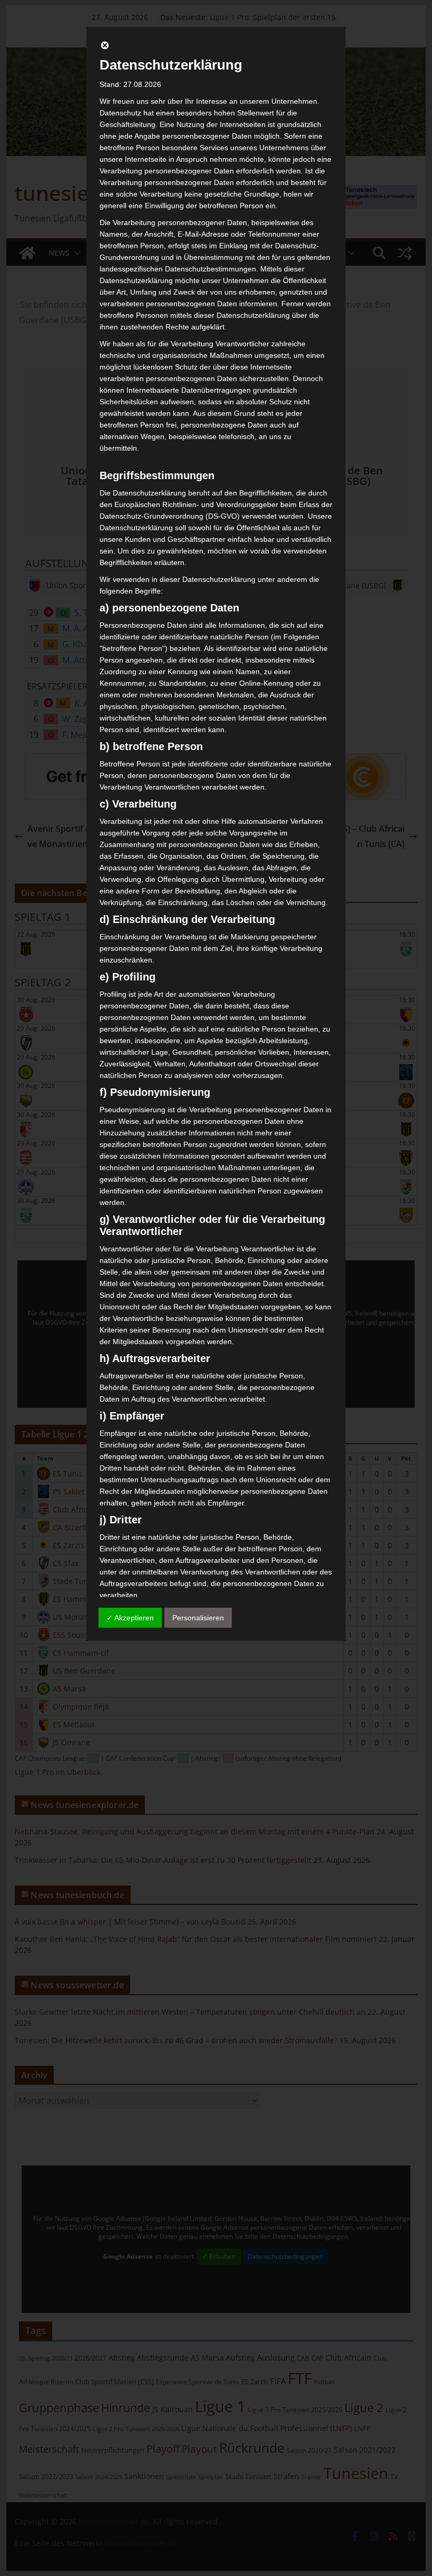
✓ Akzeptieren (130, 1618)
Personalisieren (198, 1618)
